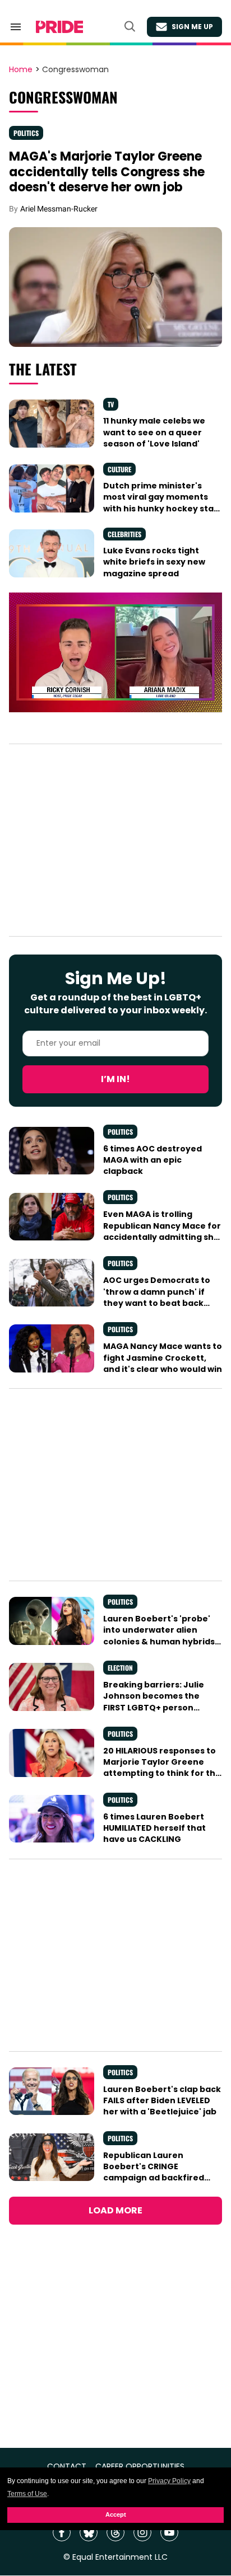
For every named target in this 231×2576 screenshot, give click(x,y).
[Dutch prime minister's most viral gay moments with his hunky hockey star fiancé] (52, 488)
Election (120, 1668)
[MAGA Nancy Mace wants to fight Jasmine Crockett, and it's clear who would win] (52, 1348)
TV (111, 404)
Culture (119, 469)
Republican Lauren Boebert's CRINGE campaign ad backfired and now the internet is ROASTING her (154, 2178)
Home (21, 70)
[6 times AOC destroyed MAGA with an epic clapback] (52, 1150)
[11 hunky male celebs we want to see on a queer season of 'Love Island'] (52, 423)
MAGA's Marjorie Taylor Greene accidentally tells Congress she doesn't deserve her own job (107, 172)
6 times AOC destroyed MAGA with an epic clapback (153, 1160)
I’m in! (115, 1079)
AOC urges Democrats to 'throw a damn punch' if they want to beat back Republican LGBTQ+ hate (157, 1297)
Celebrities (124, 534)
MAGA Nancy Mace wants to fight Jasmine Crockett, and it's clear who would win (163, 1358)
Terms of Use (27, 2494)
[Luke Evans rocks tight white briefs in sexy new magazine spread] (52, 553)
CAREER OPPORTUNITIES (140, 2467)
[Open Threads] (115, 2532)
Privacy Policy (169, 2481)
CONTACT (67, 2467)
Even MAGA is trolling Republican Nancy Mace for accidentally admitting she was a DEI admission (162, 1231)
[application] (115, 652)
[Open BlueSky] (89, 2532)
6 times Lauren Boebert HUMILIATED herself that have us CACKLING (154, 1828)
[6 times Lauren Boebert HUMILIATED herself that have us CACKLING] (52, 1818)
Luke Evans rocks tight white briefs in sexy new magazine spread (154, 562)
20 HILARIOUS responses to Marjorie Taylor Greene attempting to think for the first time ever (162, 1768)
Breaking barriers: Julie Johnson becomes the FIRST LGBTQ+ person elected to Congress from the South (159, 1707)
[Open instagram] (142, 2532)
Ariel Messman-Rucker (59, 209)
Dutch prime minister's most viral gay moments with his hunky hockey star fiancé (160, 503)
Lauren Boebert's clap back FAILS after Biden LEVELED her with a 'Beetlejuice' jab (162, 2101)
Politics (26, 133)
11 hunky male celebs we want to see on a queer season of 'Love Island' (154, 432)
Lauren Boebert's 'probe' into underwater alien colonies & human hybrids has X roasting (159, 1636)
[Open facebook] (62, 2532)
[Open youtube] (169, 2532)
